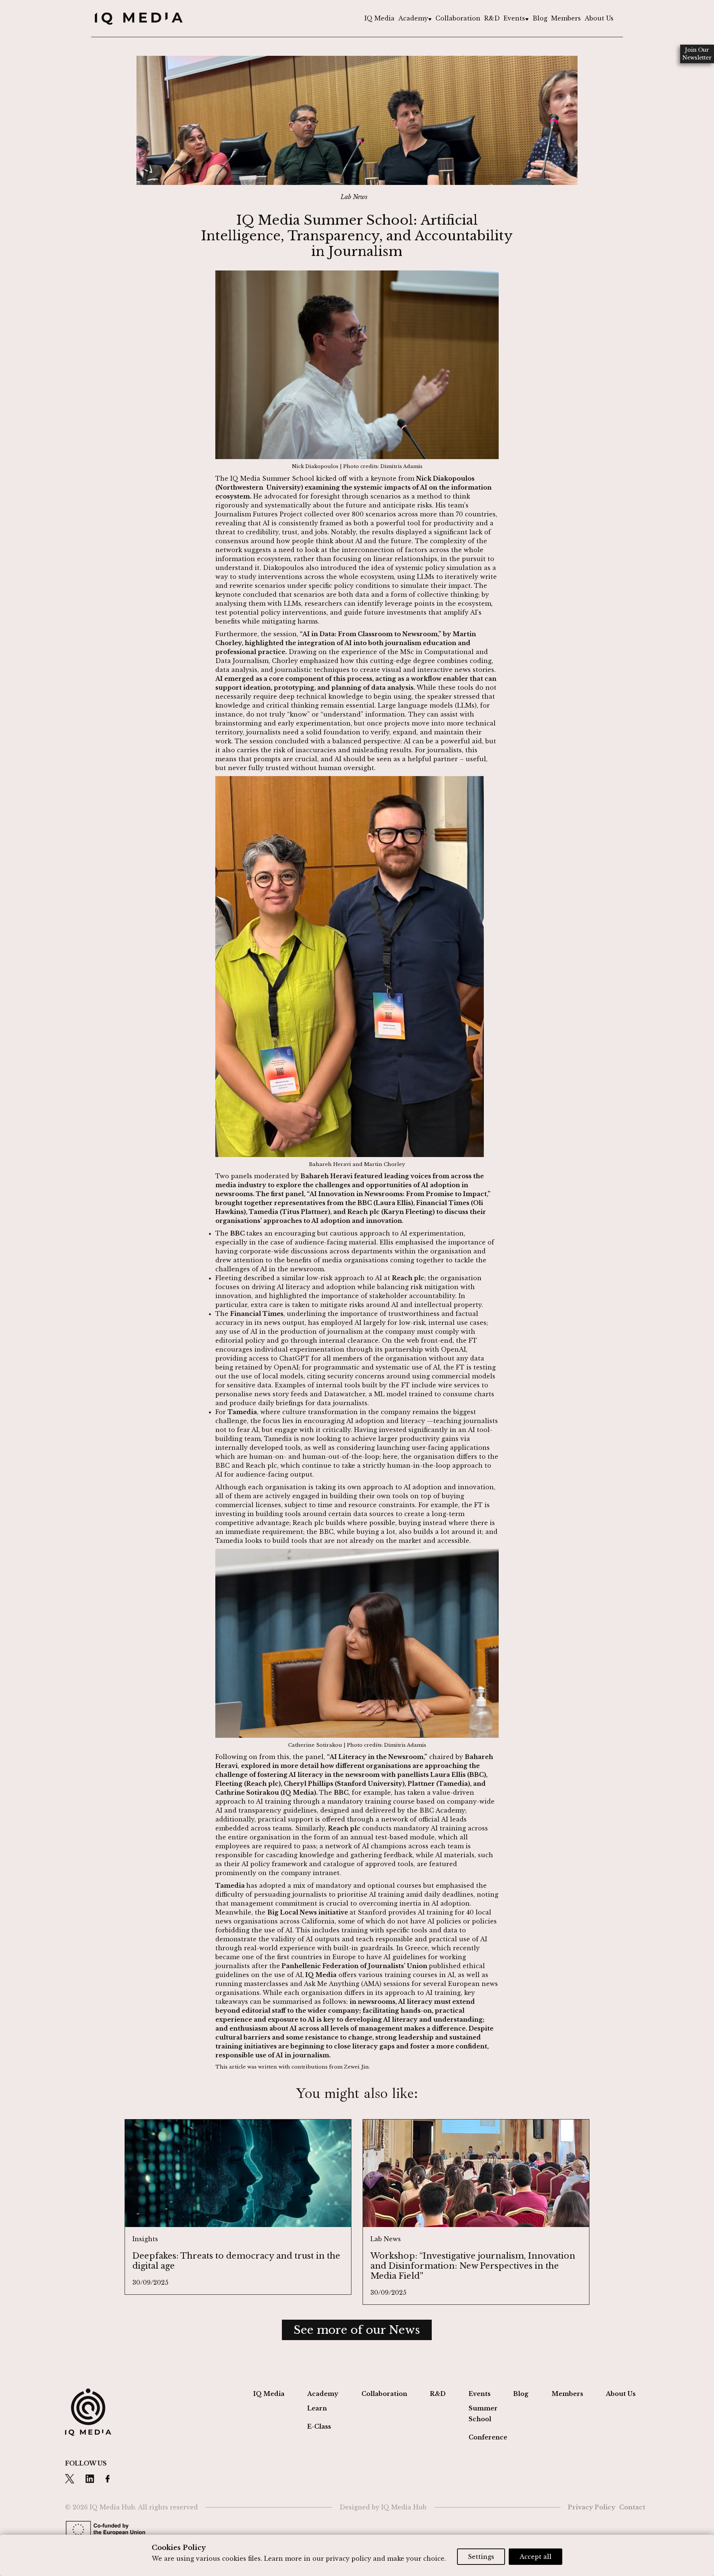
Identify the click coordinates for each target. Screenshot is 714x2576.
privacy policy (348, 2559)
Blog (540, 18)
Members (566, 18)
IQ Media (379, 18)
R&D (492, 18)
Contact (632, 2507)
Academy (413, 18)
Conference (488, 2437)
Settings (481, 2557)
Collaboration (458, 18)
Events (514, 18)
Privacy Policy (592, 2507)
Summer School (483, 2414)
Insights (145, 2239)
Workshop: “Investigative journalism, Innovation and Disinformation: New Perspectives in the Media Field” (473, 2266)
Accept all (535, 2557)
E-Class (319, 2426)
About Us (599, 18)
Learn (317, 2408)
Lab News (354, 197)
